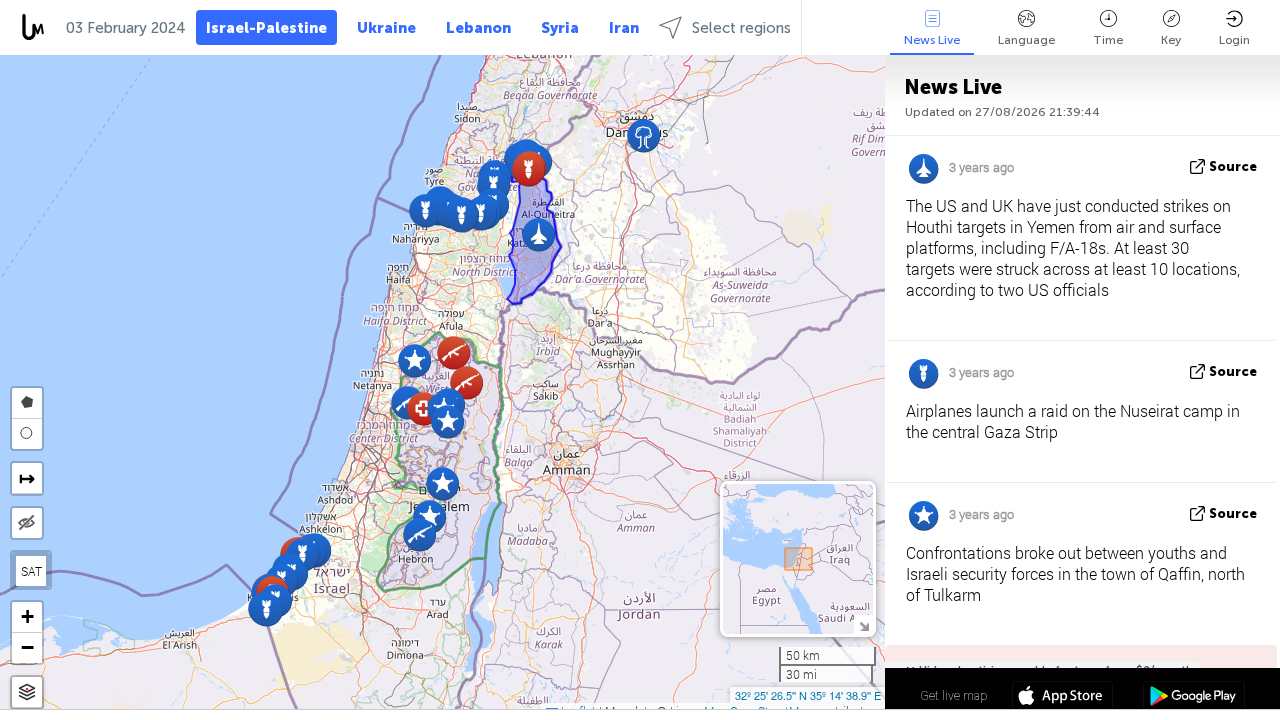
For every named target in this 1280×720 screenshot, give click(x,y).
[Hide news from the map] (27, 523)
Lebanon (478, 28)
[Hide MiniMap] (863, 624)
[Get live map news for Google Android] (1193, 698)
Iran (624, 28)
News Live (932, 40)
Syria (560, 28)
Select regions (741, 28)
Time (1108, 40)
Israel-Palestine (266, 28)
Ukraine (386, 28)
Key (1171, 40)
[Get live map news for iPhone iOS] (1062, 698)
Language (1026, 40)
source (1233, 166)
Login (1234, 40)
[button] (453, 352)
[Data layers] (27, 692)
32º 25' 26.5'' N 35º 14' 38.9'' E (808, 695)
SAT (31, 571)
